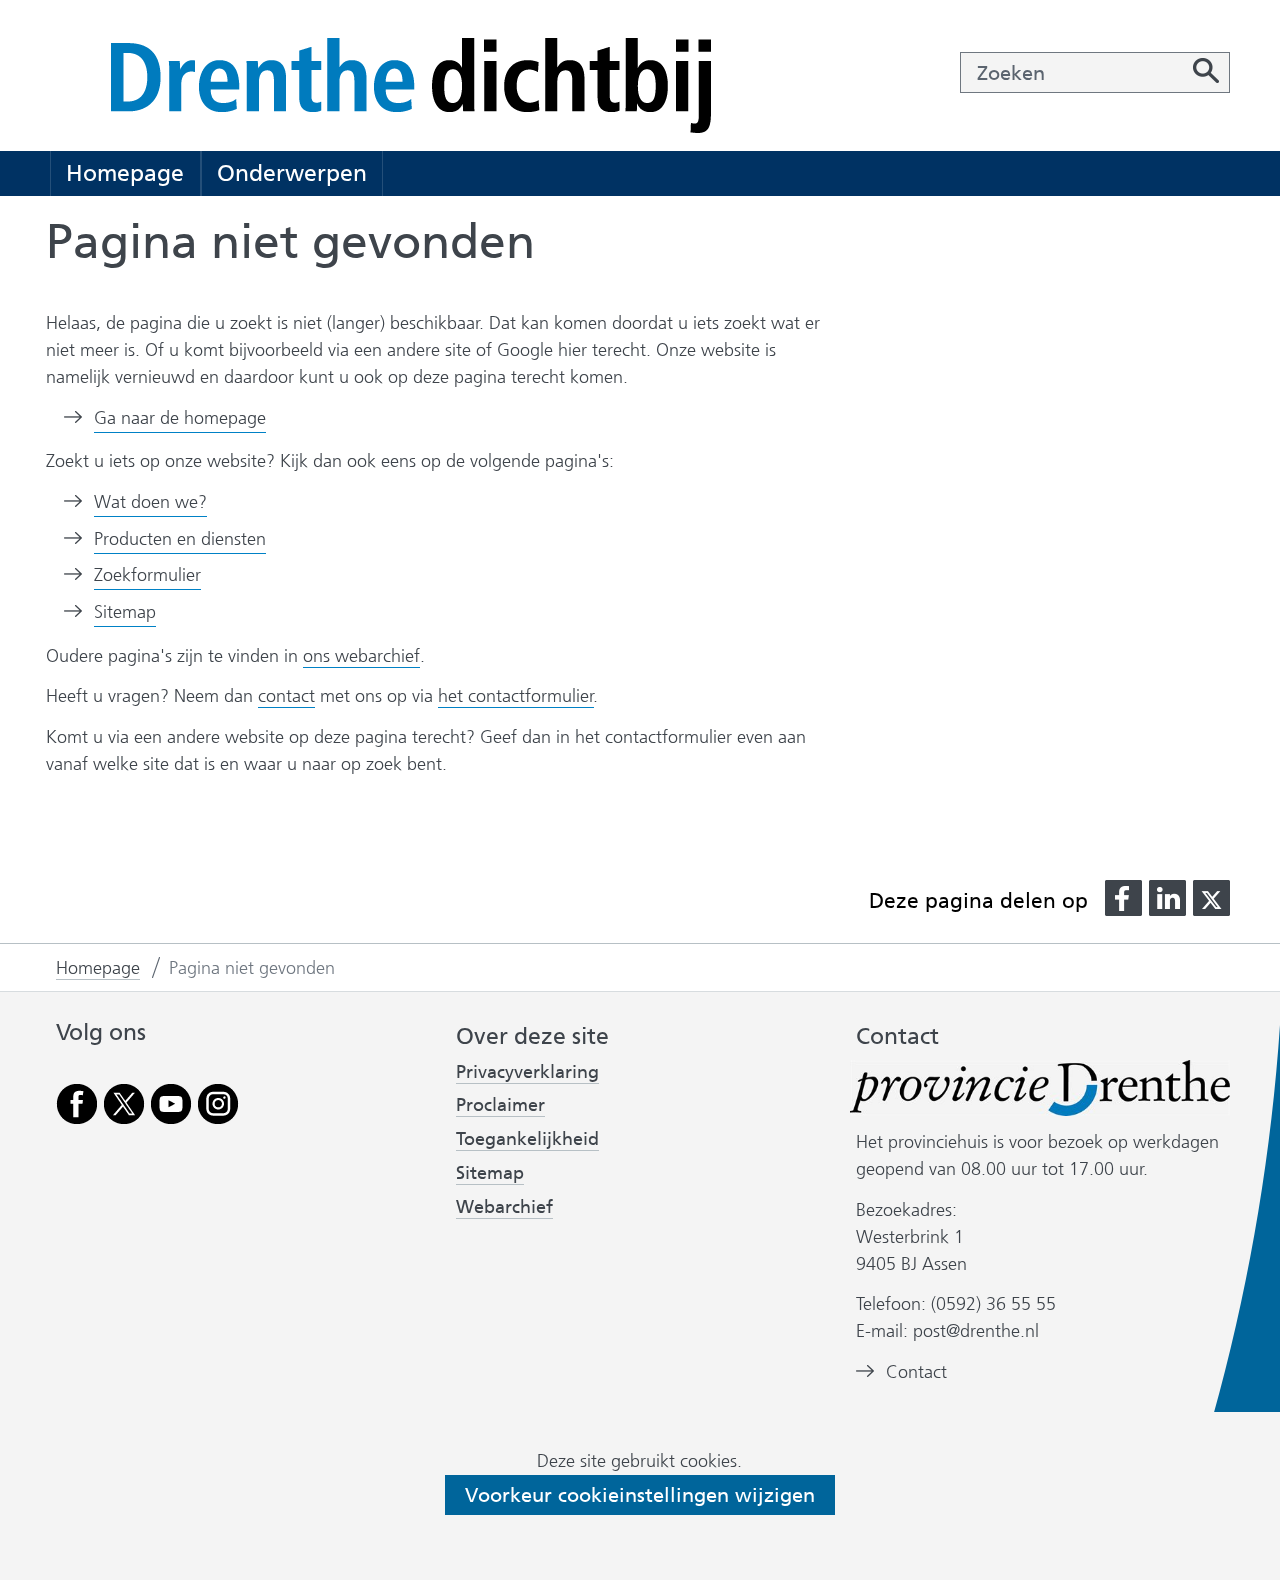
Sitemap (125, 612)
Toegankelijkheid (527, 1139)
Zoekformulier (147, 575)
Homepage (125, 173)
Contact (916, 1372)
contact (286, 696)
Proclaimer (500, 1105)
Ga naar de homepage (180, 418)
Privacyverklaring (527, 1072)
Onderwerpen (292, 173)
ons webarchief (361, 656)
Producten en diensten (180, 539)
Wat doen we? (150, 502)
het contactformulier (516, 696)
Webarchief (504, 1207)
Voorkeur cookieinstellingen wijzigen (640, 1495)
